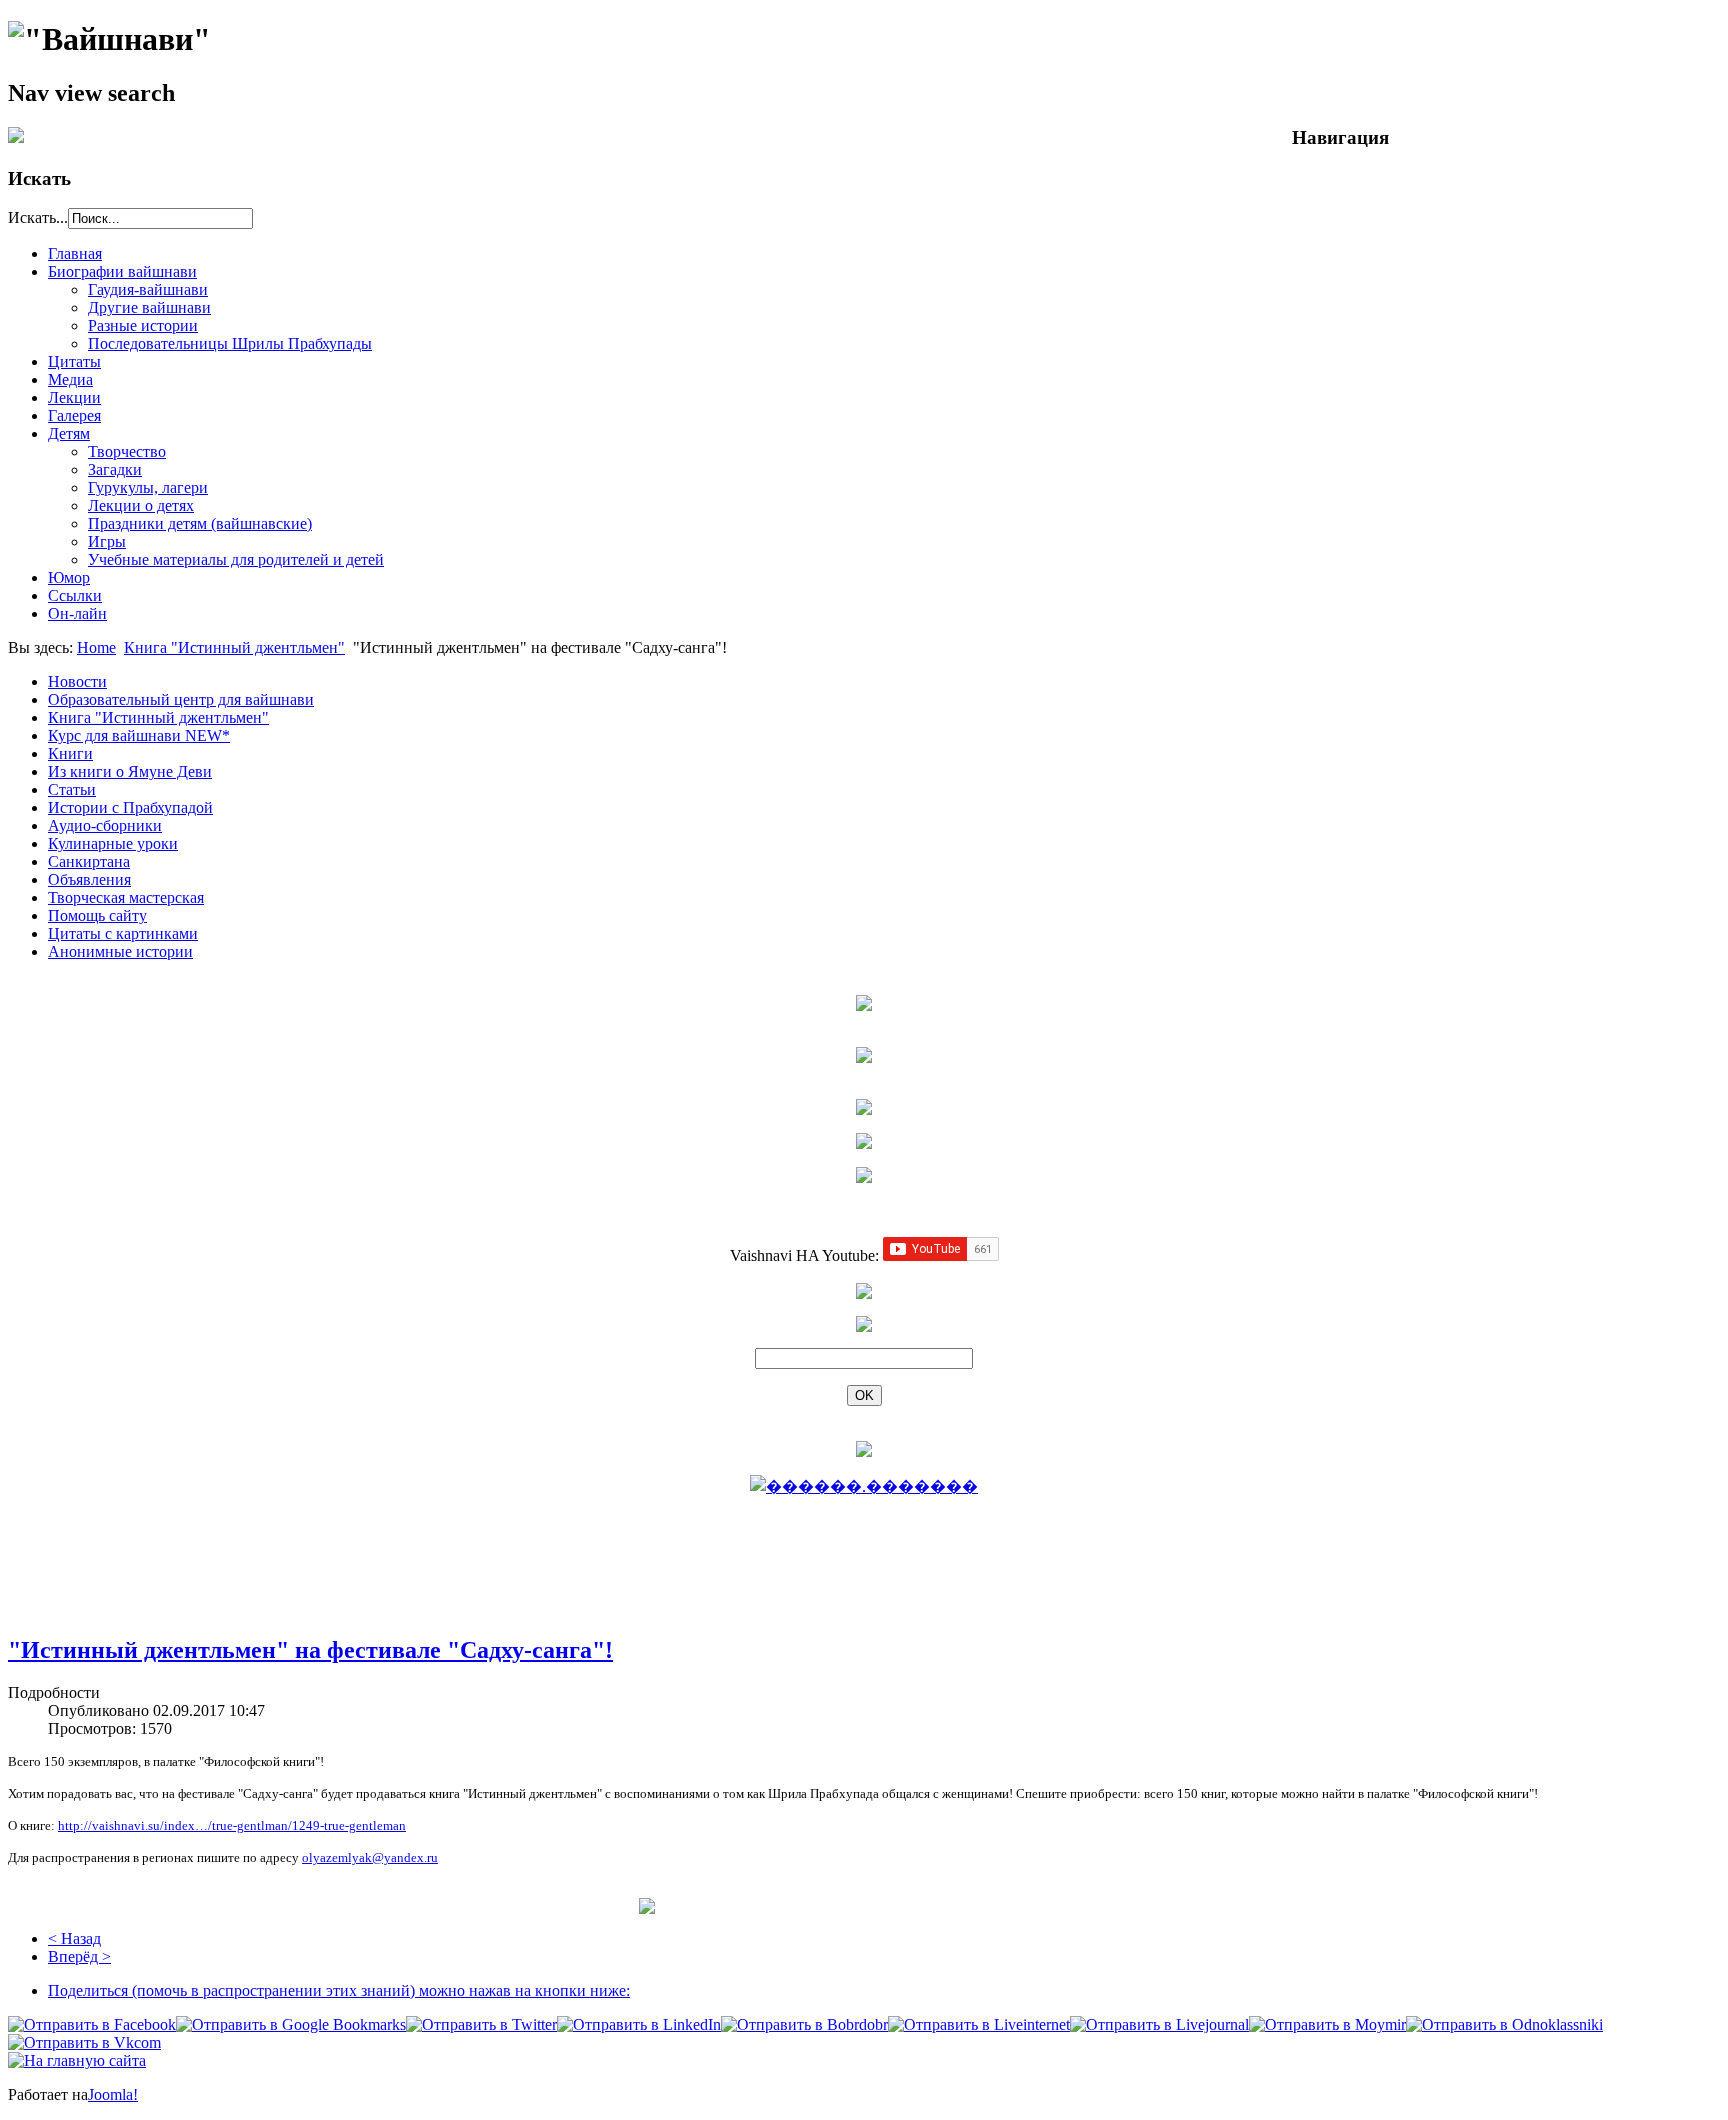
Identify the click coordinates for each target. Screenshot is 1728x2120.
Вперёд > (79, 1956)
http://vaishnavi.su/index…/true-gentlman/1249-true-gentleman (232, 1825)
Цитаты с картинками (123, 933)
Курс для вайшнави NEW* (139, 735)
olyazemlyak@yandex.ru (370, 1857)
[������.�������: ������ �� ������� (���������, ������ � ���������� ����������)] (864, 1486)
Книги (70, 753)
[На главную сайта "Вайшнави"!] (77, 2060)
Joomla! (113, 2094)
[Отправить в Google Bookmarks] (291, 2024)
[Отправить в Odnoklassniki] (1504, 2024)
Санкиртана (89, 861)
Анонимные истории (120, 951)
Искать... (38, 217)
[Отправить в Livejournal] (1159, 2024)
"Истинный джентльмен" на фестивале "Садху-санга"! (310, 1650)
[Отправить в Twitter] (481, 2024)
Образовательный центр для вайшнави (181, 699)
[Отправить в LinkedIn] (639, 2024)
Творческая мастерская (126, 897)
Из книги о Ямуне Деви (130, 771)
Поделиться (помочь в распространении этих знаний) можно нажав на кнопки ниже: (339, 1990)
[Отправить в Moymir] (1327, 2024)
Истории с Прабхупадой (130, 807)
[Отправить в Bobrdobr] (804, 2024)
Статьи (72, 789)
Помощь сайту (97, 915)
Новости (77, 681)
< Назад (74, 1938)
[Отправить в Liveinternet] (979, 2024)
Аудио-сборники (105, 825)
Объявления (89, 879)
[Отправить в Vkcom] (84, 2042)
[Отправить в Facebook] (92, 2024)
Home (96, 647)
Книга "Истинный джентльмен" (234, 647)
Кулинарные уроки (113, 843)
